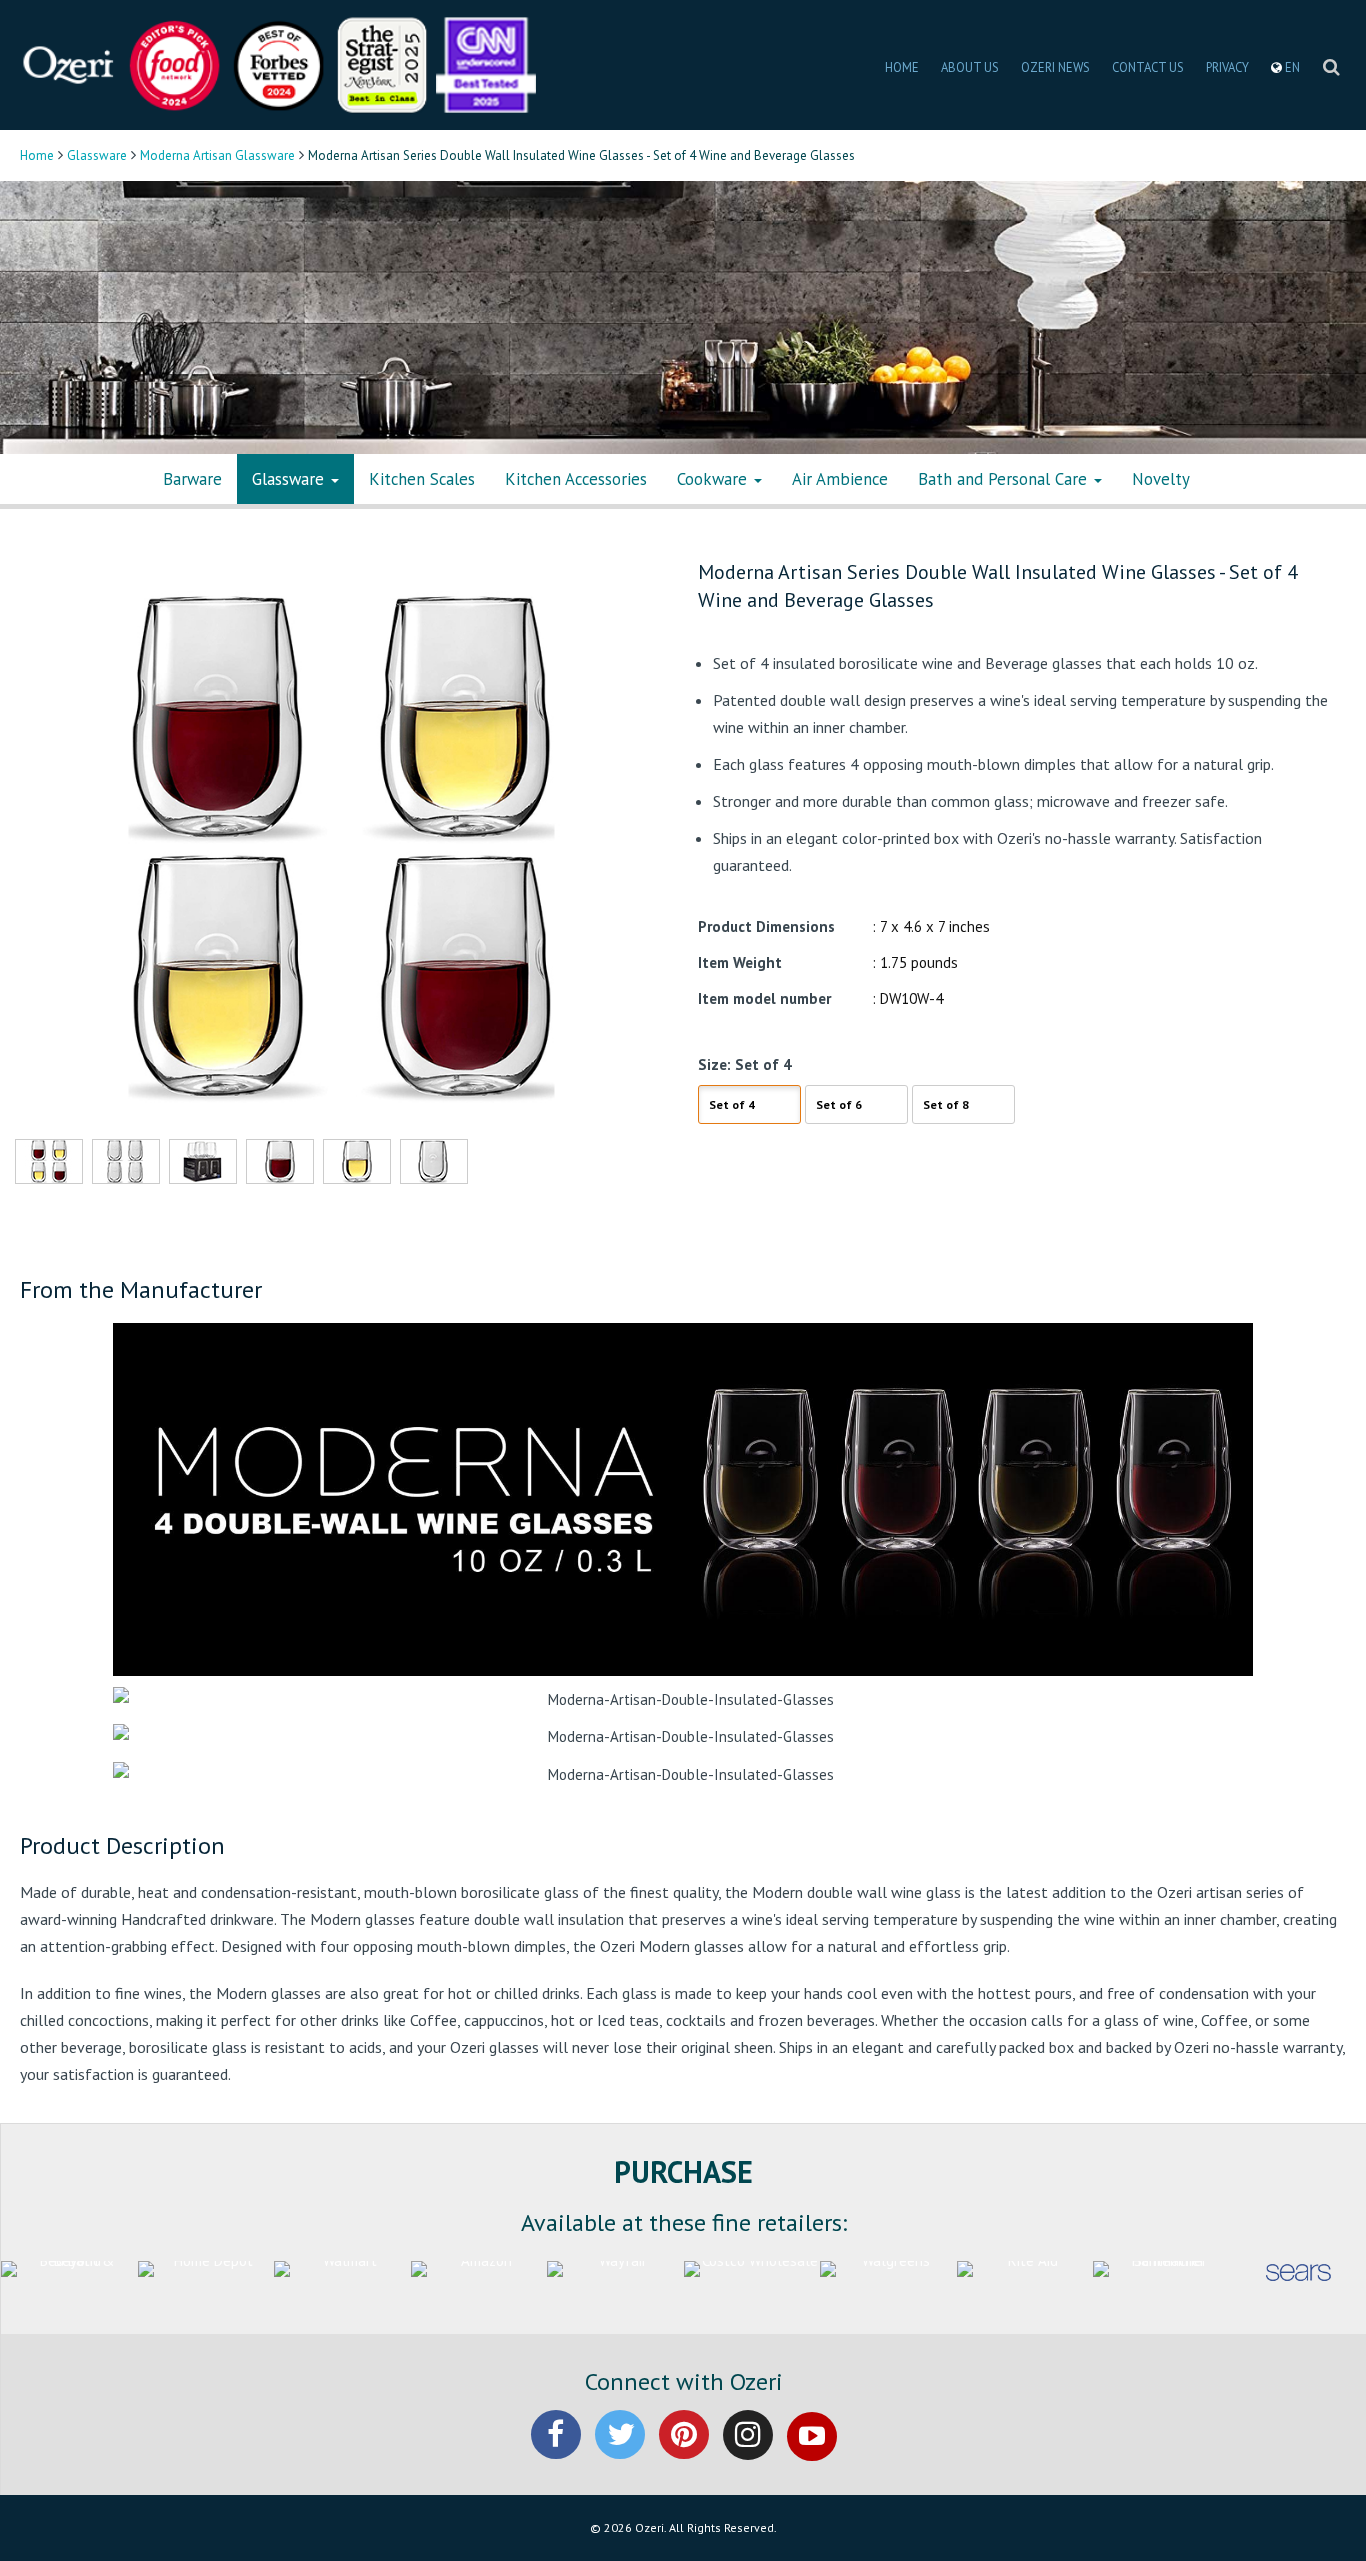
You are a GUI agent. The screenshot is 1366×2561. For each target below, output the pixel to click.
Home (37, 155)
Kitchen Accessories (576, 479)
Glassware (97, 155)
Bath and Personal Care (1005, 479)
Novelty (1161, 479)
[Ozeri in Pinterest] (684, 2451)
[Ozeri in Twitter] (620, 2451)
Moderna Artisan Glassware (217, 155)
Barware (192, 479)
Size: (714, 1064)
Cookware (714, 479)
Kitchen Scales (422, 479)
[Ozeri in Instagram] (748, 2451)
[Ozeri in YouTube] (812, 2451)
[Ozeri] (70, 63)
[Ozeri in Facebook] (556, 2451)
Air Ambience (840, 479)
